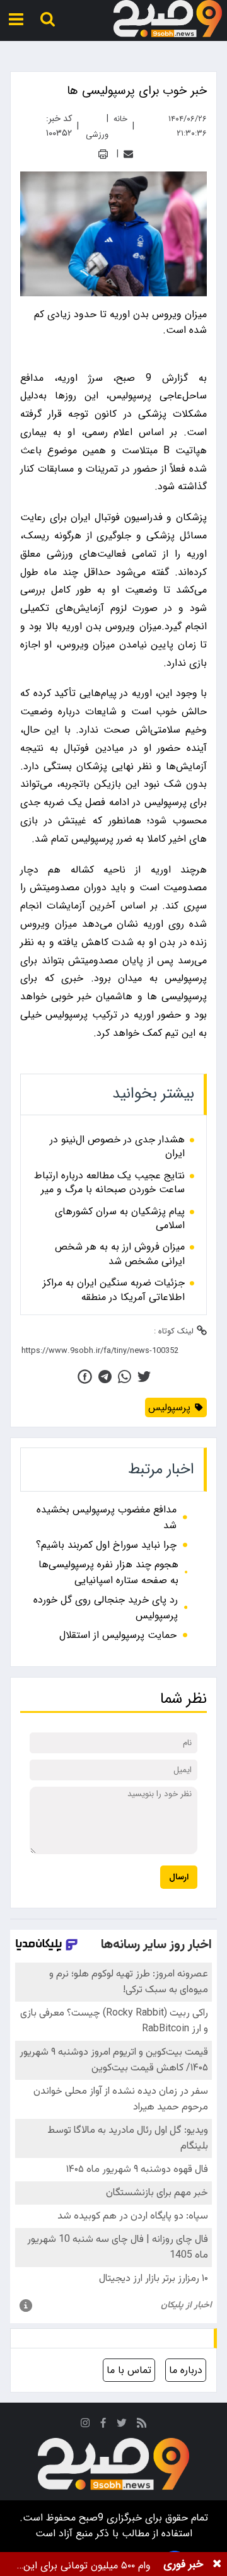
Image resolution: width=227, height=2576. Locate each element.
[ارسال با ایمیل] (128, 154)
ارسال (179, 1877)
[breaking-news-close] (217, 2564)
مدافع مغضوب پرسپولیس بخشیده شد (107, 1517)
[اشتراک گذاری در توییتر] (144, 1377)
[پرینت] (103, 154)
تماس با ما (129, 2370)
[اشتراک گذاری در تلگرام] (105, 1377)
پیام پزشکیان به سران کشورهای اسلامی (120, 1219)
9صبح (90, 2518)
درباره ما (186, 2370)
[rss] (142, 2425)
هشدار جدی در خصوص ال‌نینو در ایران (117, 1147)
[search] (48, 19)
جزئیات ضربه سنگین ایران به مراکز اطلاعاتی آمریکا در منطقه (114, 1290)
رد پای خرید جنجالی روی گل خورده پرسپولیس (106, 1608)
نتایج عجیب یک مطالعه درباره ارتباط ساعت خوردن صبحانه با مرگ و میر (109, 1183)
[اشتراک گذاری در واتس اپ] (125, 1377)
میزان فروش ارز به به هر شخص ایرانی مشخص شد (120, 1254)
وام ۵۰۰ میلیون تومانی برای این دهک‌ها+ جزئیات (87, 2566)
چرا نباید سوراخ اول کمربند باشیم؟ (106, 1545)
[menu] (16, 19)
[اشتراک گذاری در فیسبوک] (85, 1377)
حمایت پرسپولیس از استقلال (118, 1635)
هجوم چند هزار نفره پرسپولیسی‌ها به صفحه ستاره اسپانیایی (108, 1572)
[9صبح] (168, 19)
